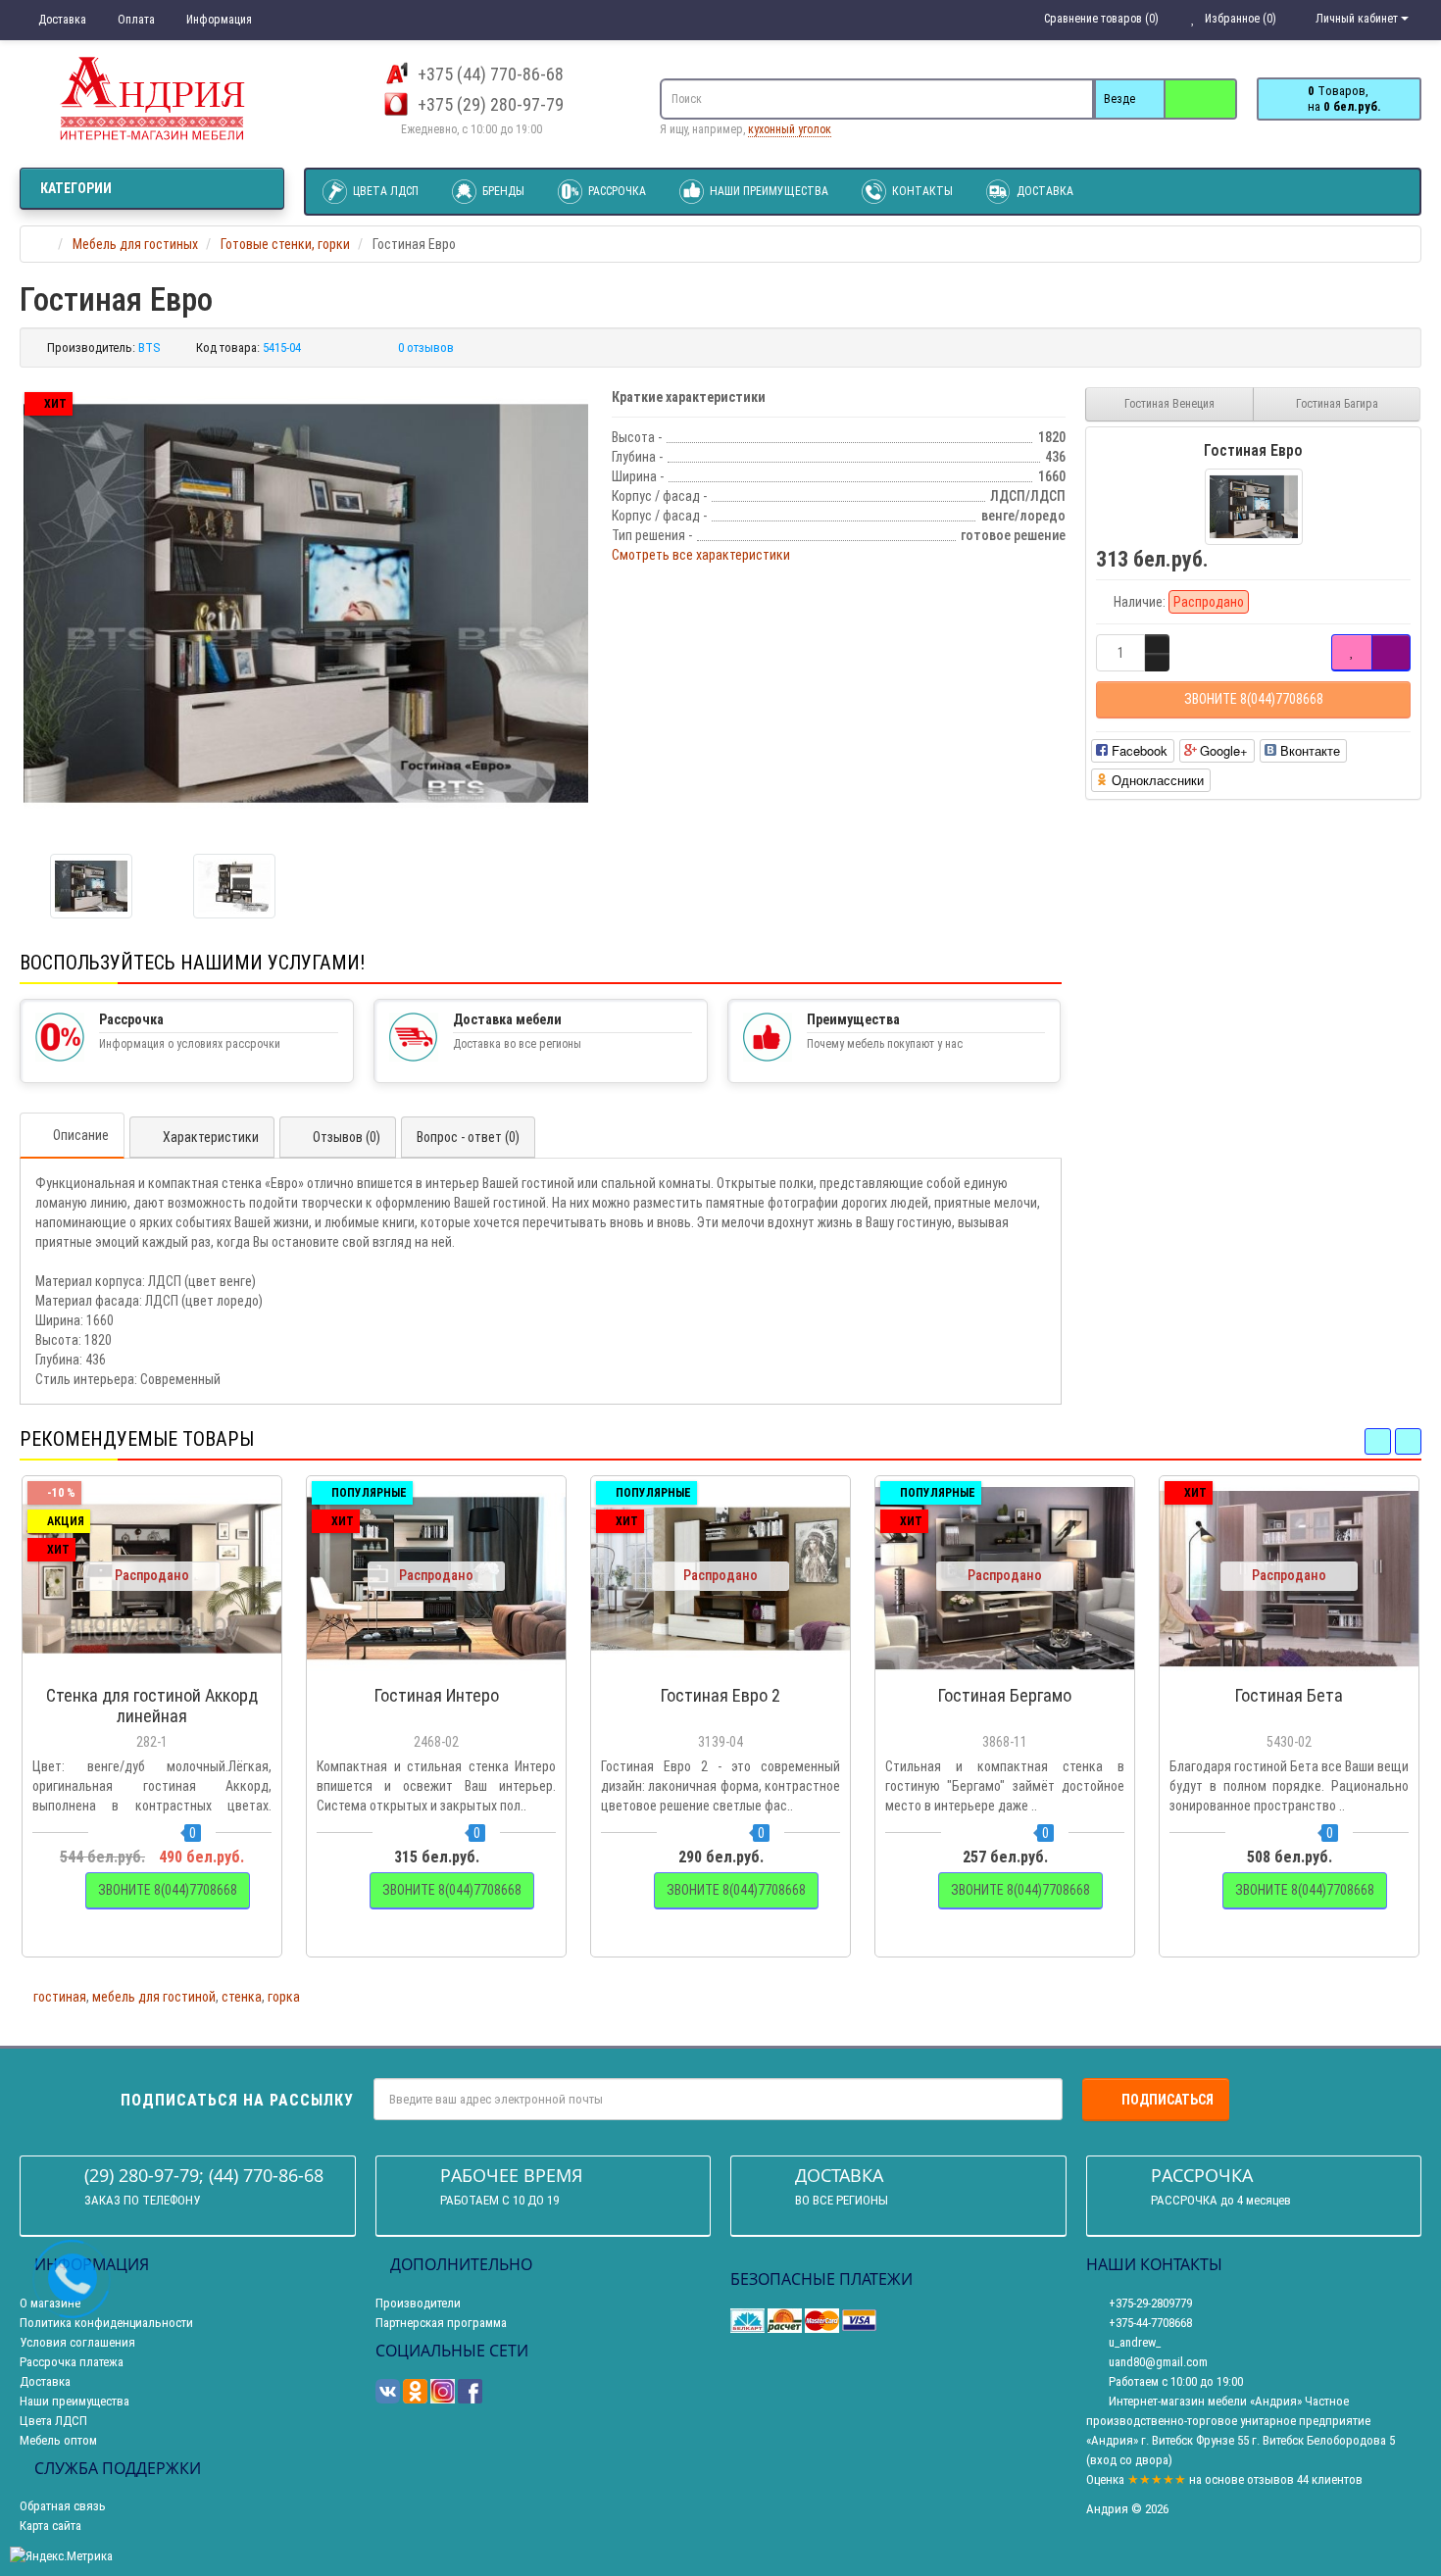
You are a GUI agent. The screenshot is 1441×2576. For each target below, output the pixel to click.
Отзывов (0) (347, 1137)
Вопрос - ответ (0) (468, 1137)
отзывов (1270, 2479)
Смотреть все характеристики (701, 555)
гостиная (60, 1997)
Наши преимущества (768, 191)
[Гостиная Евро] (306, 603)
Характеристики (211, 1137)
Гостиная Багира (1337, 404)
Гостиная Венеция (1169, 404)
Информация (218, 20)
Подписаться (1168, 2100)
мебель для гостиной (154, 1997)
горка (284, 1997)
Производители (418, 2303)
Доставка (61, 20)
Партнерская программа (441, 2323)
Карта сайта (50, 2526)
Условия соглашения (77, 2342)
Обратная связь (63, 2506)
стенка (242, 1997)
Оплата (135, 20)
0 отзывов (426, 347)
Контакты (921, 191)
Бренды (502, 191)
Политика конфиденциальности (106, 2323)
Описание (81, 1135)
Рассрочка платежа (72, 2362)
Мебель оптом (58, 2440)
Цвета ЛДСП (384, 191)
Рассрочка (616, 191)
